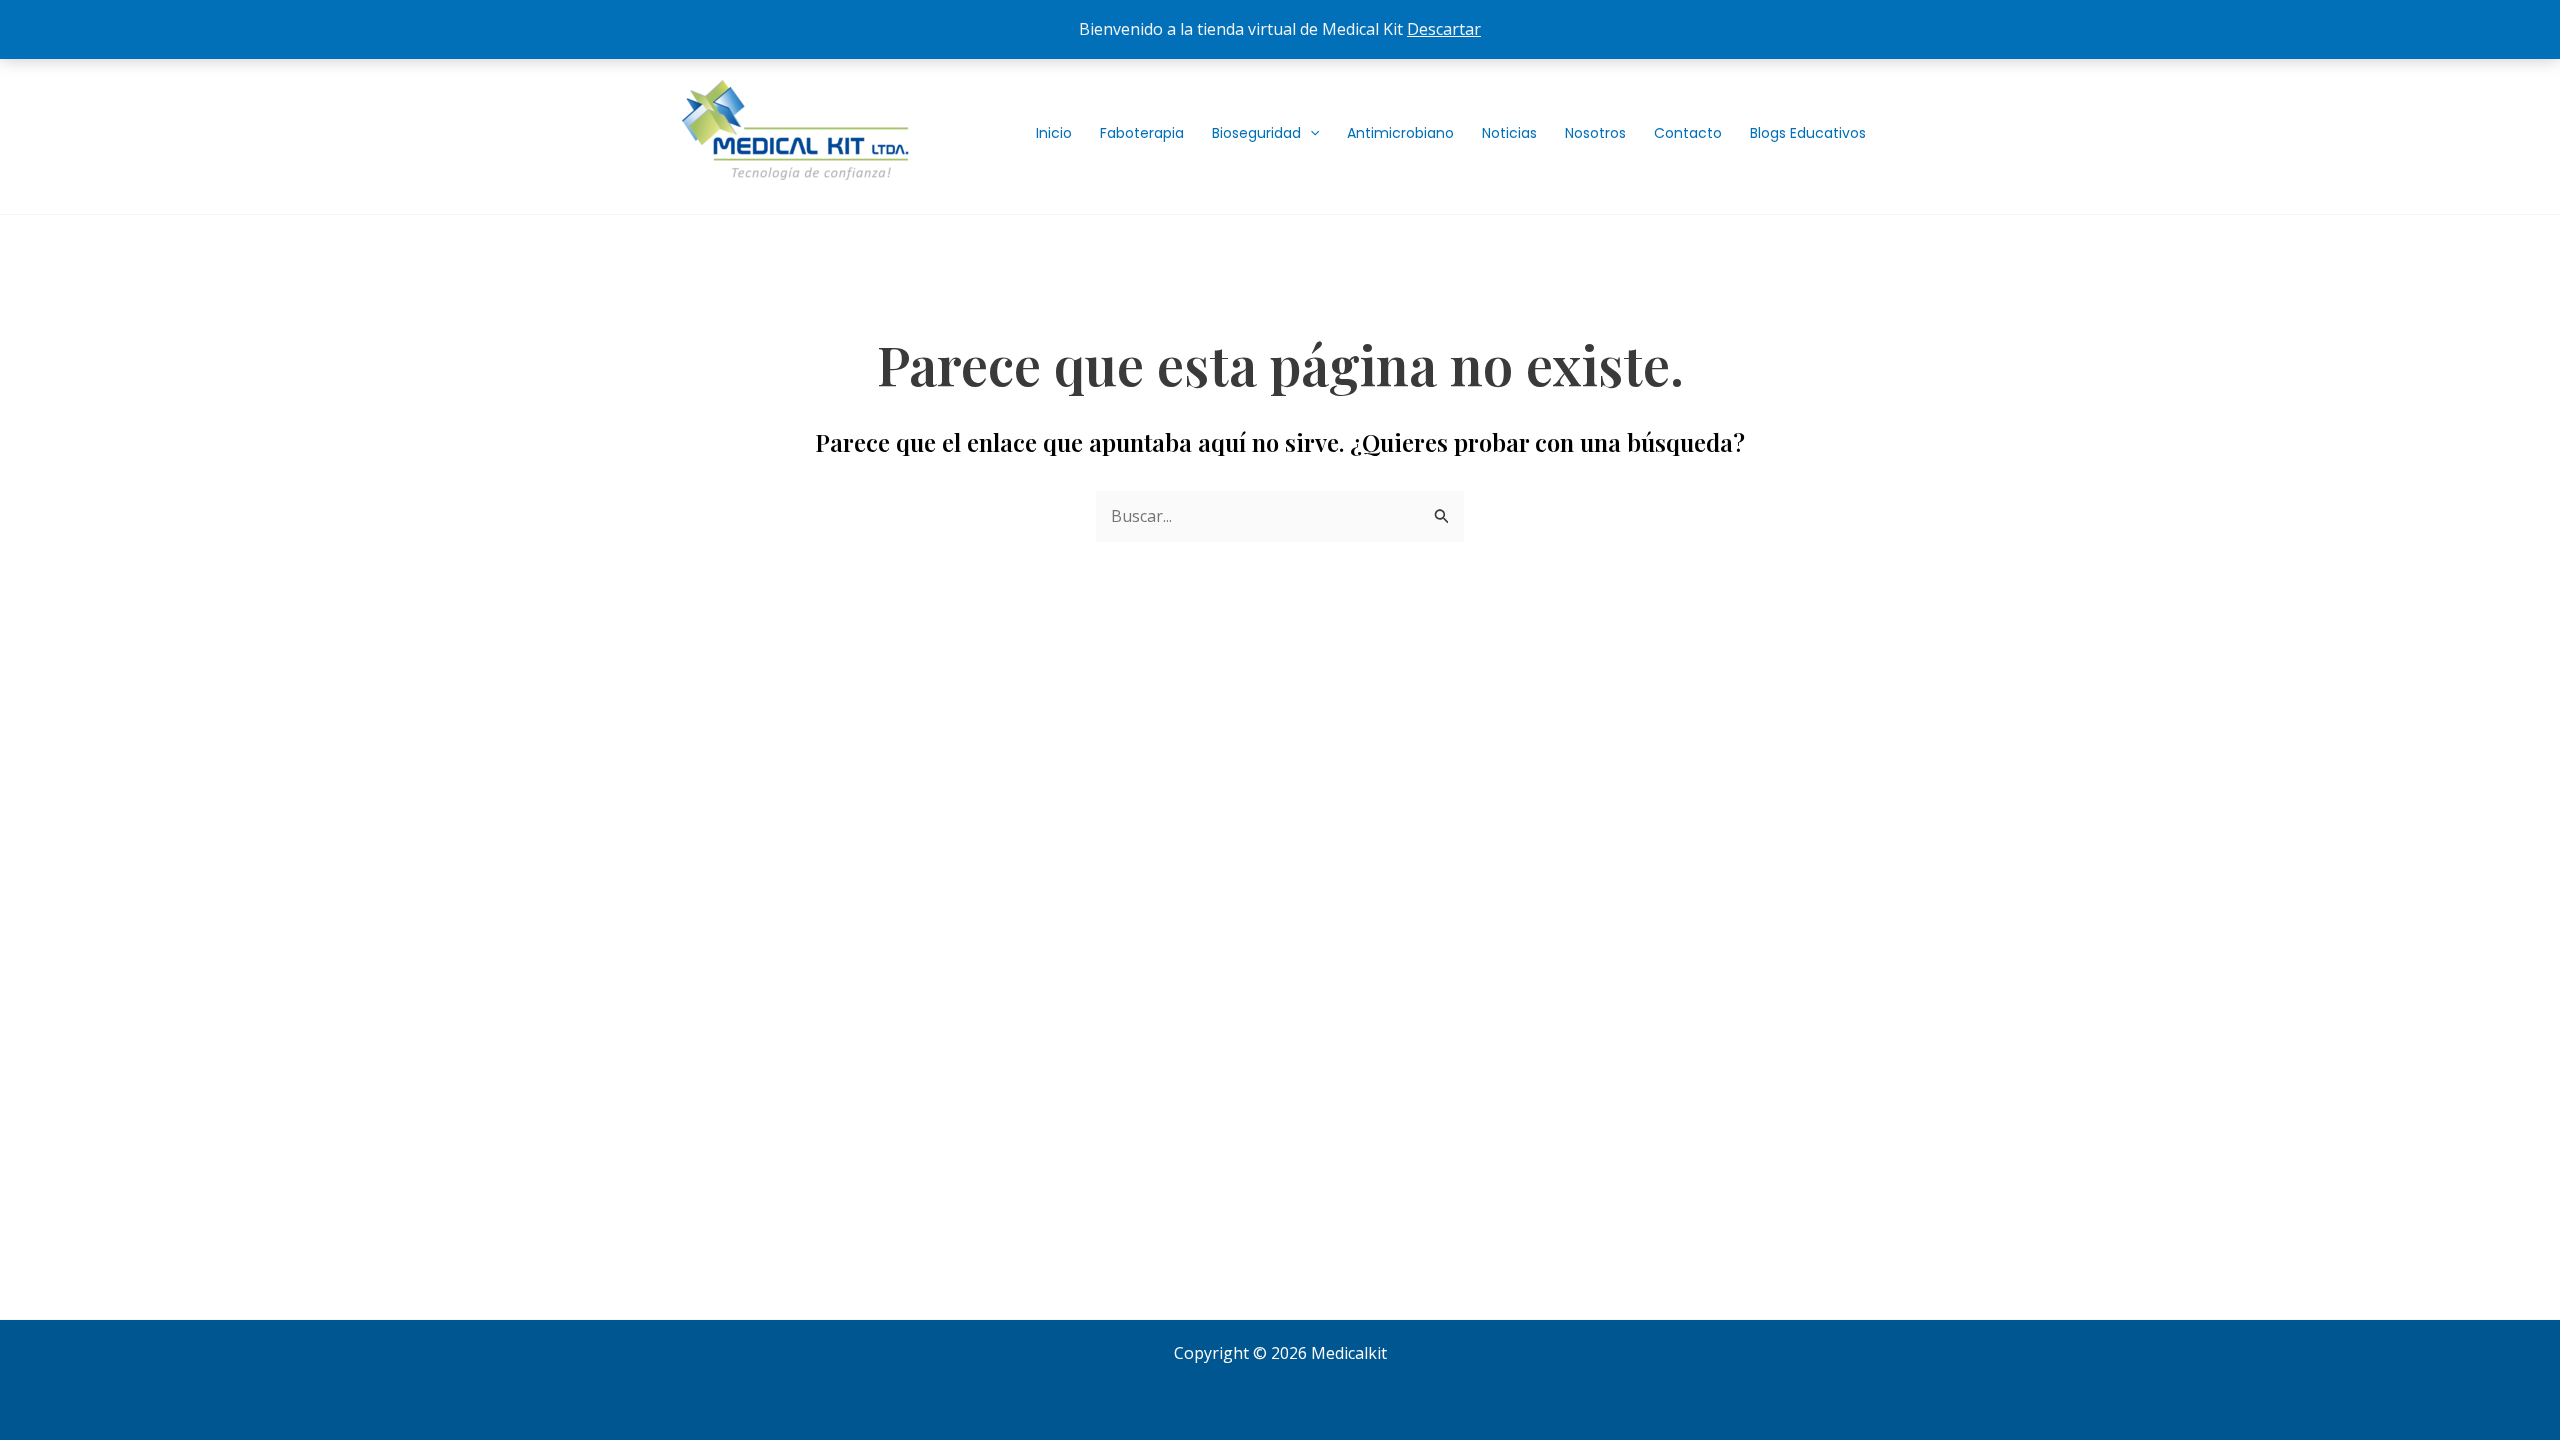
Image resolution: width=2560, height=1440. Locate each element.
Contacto (1688, 133)
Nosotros (1595, 133)
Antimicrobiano (1400, 133)
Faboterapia (1142, 133)
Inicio (1054, 133)
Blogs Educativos (1808, 133)
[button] (1310, 133)
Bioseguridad (1256, 133)
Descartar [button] (1444, 29)
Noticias (1509, 133)
